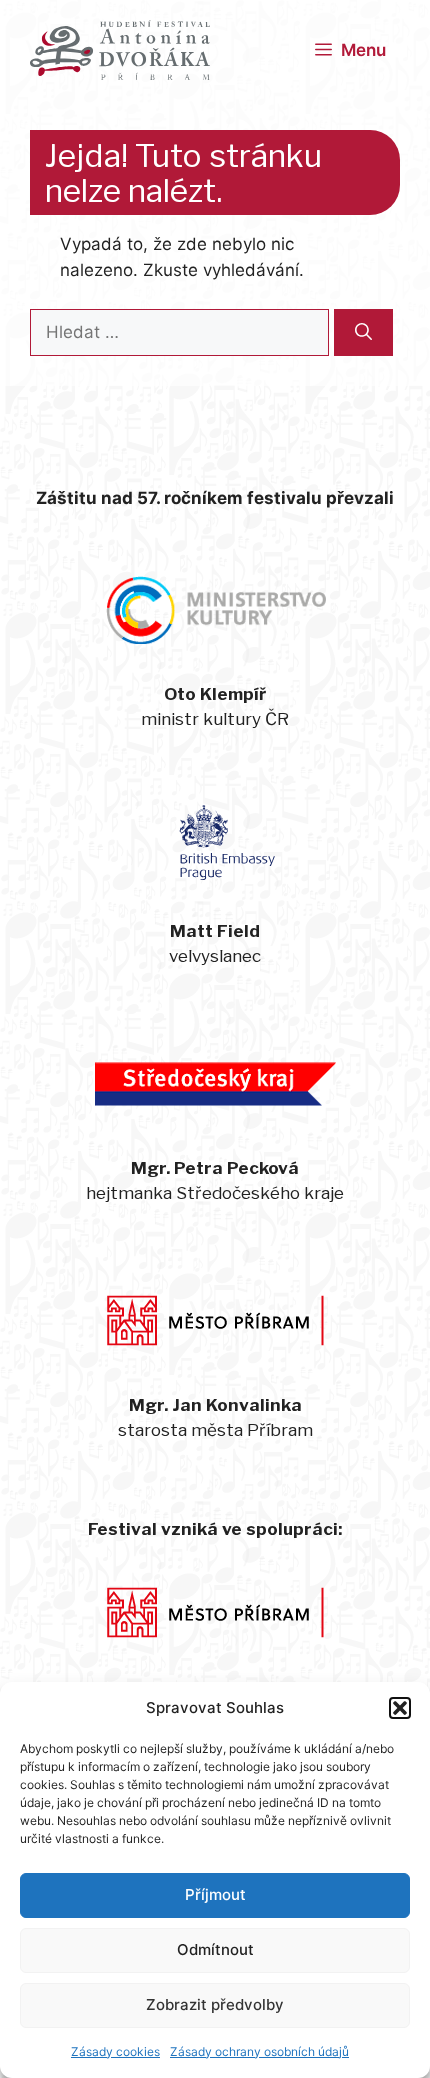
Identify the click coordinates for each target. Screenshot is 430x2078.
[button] (400, 1708)
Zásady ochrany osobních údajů (259, 2051)
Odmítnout (215, 1949)
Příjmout (215, 1894)
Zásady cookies (115, 2051)
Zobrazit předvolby (215, 2004)
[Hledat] (363, 333)
